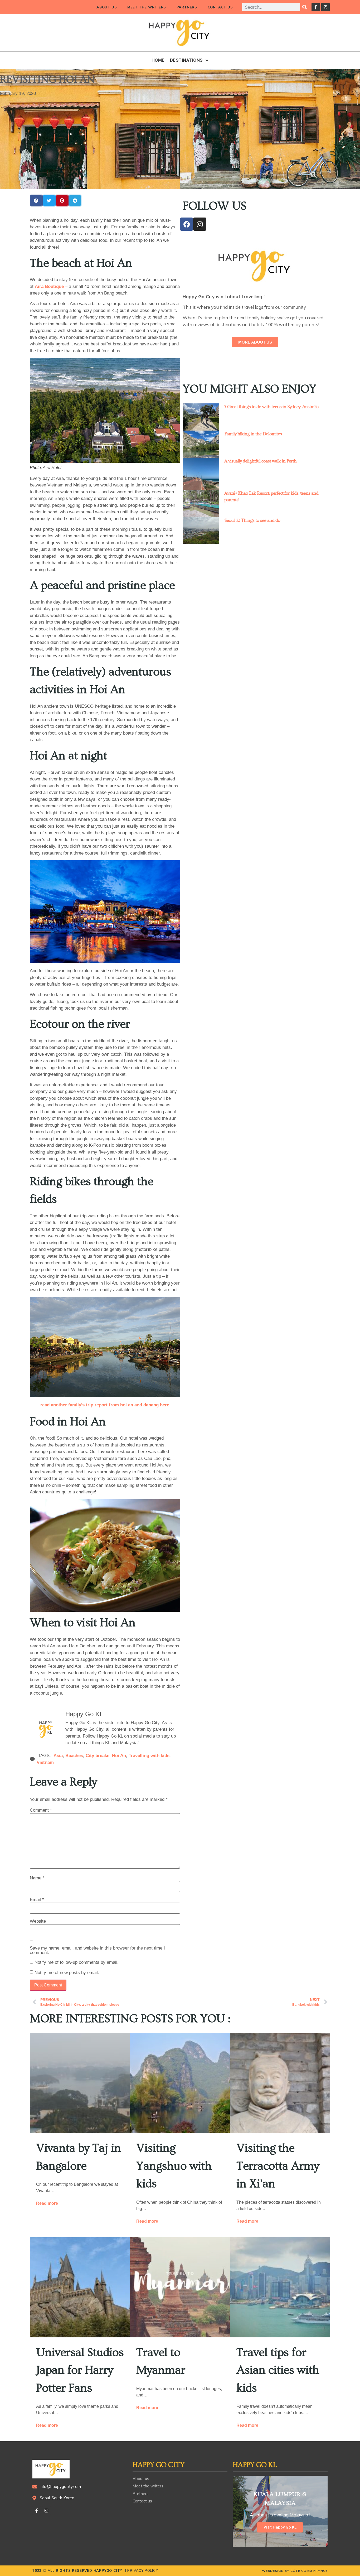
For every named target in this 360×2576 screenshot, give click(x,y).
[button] (36, 201)
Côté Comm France (309, 2571)
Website (38, 1921)
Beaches (74, 1756)
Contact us (220, 7)
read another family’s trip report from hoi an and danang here (105, 1405)
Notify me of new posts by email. (67, 1973)
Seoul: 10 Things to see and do (252, 520)
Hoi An (119, 1756)
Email (37, 1900)
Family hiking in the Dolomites (253, 434)
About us (107, 7)
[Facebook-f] (316, 7)
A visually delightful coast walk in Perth (260, 461)
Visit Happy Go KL (280, 2527)
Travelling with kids (149, 1756)
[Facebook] (187, 224)
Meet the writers (147, 7)
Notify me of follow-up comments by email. (77, 1962)
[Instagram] (325, 7)
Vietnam (45, 1762)
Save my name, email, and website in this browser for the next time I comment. (97, 1950)
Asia (58, 1756)
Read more (47, 2203)
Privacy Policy (143, 2570)
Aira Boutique (49, 286)
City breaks (98, 1756)
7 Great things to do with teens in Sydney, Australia (271, 407)
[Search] (305, 7)
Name (37, 1878)
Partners (187, 7)
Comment (41, 1810)
